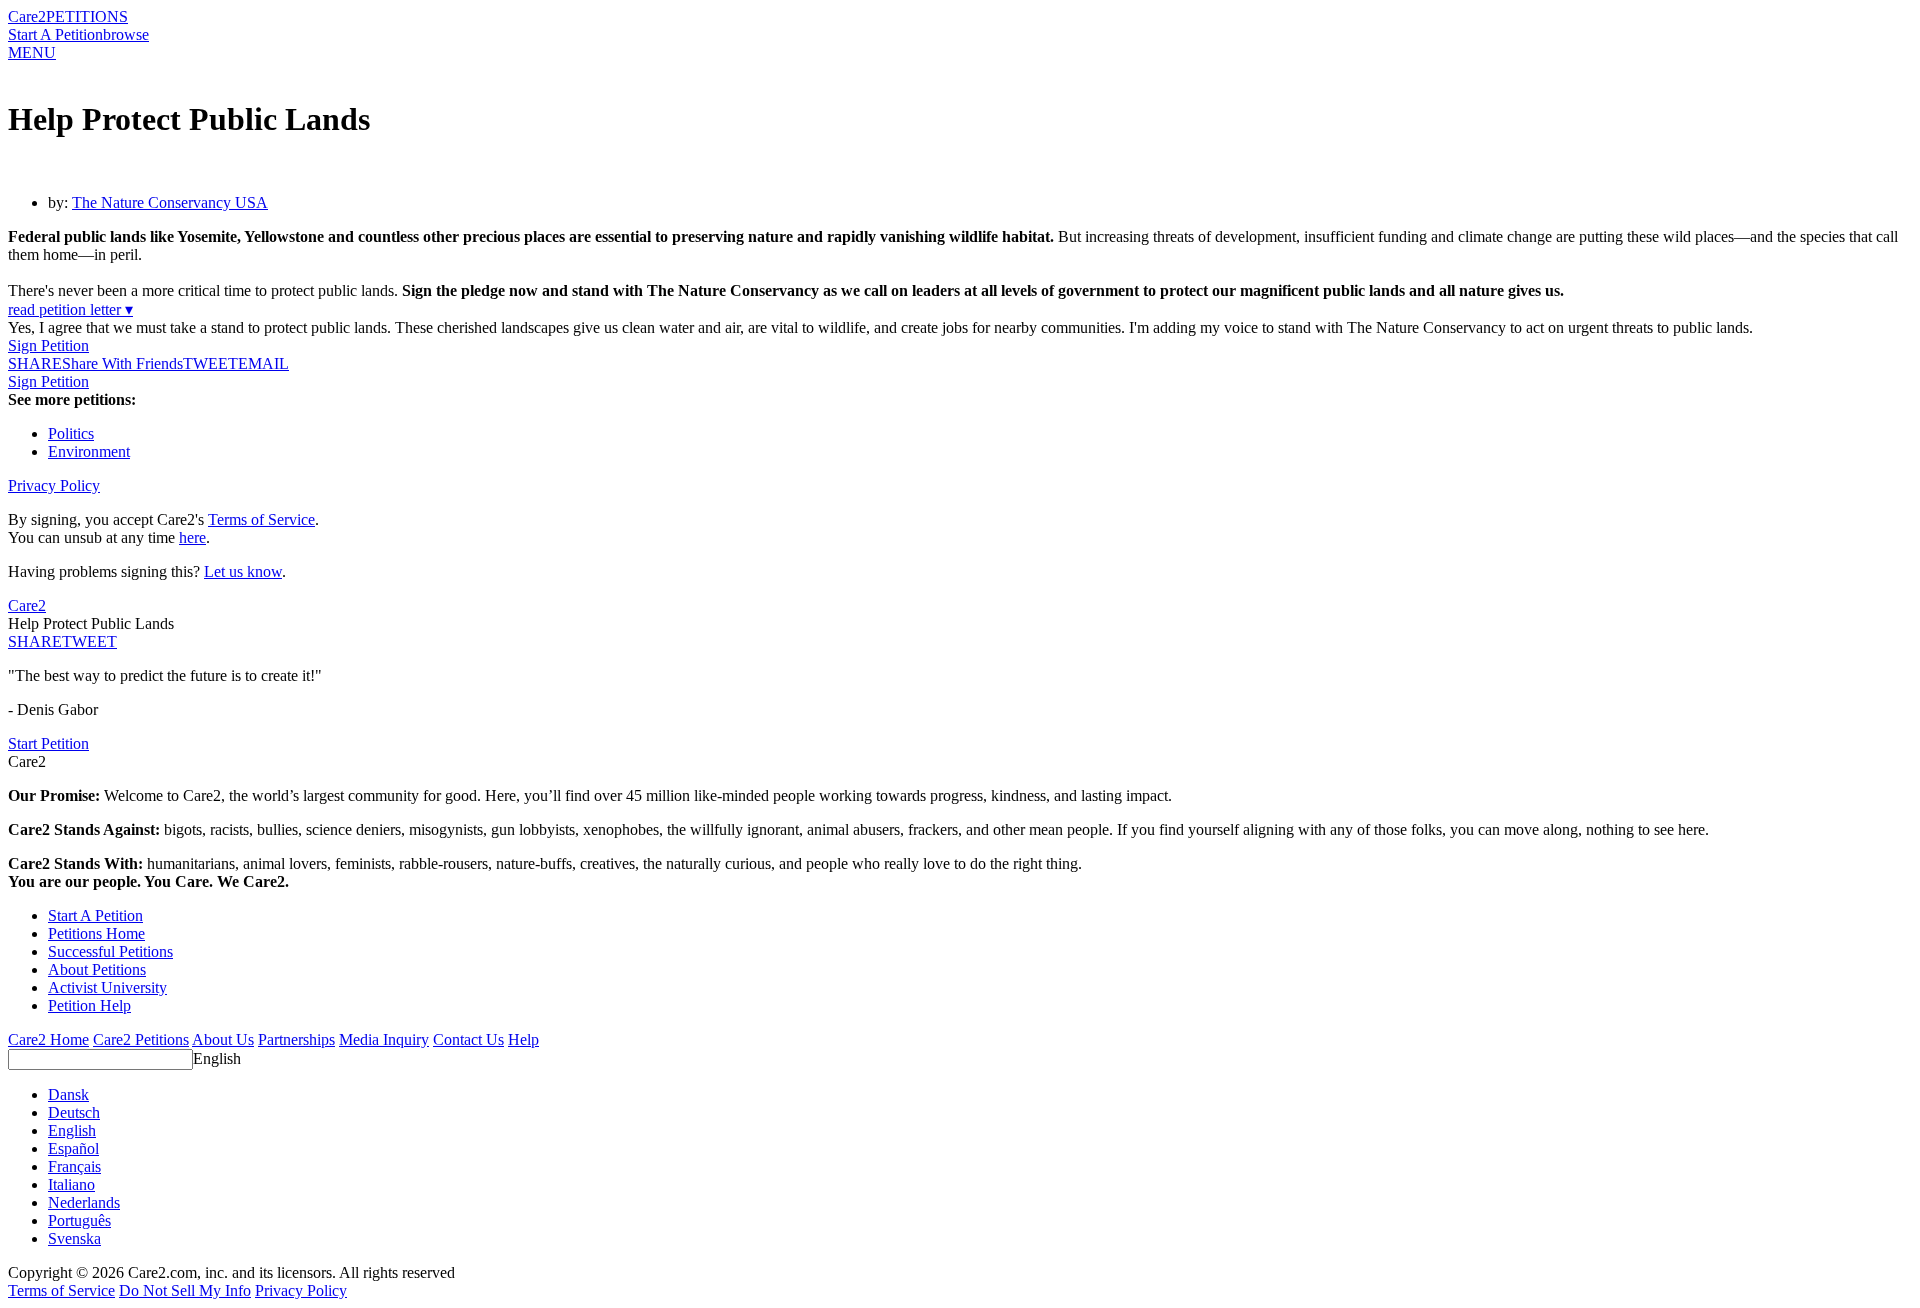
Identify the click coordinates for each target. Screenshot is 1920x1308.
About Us (223, 1039)
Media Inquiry (384, 1039)
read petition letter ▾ (70, 309)
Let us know (243, 571)
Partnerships (296, 1039)
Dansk (68, 1094)
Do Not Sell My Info (185, 1290)
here (192, 537)
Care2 (27, 16)
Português (79, 1220)
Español (73, 1148)
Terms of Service (261, 519)
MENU (32, 52)
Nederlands (84, 1202)
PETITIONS (87, 16)
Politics (71, 433)
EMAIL (263, 363)
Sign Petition (48, 345)
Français (74, 1166)
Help (523, 1039)
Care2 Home (48, 1039)
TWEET (210, 363)
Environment (89, 451)
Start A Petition (55, 34)
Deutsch (74, 1112)
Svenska (74, 1238)
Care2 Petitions (141, 1039)
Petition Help (89, 1005)
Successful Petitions (110, 951)
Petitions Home (96, 933)
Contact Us (468, 1039)
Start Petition (48, 743)
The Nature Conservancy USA (170, 202)
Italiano (71, 1184)
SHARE (35, 641)
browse (126, 34)
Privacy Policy (54, 485)
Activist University (107, 987)
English (217, 1058)
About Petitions (97, 969)
